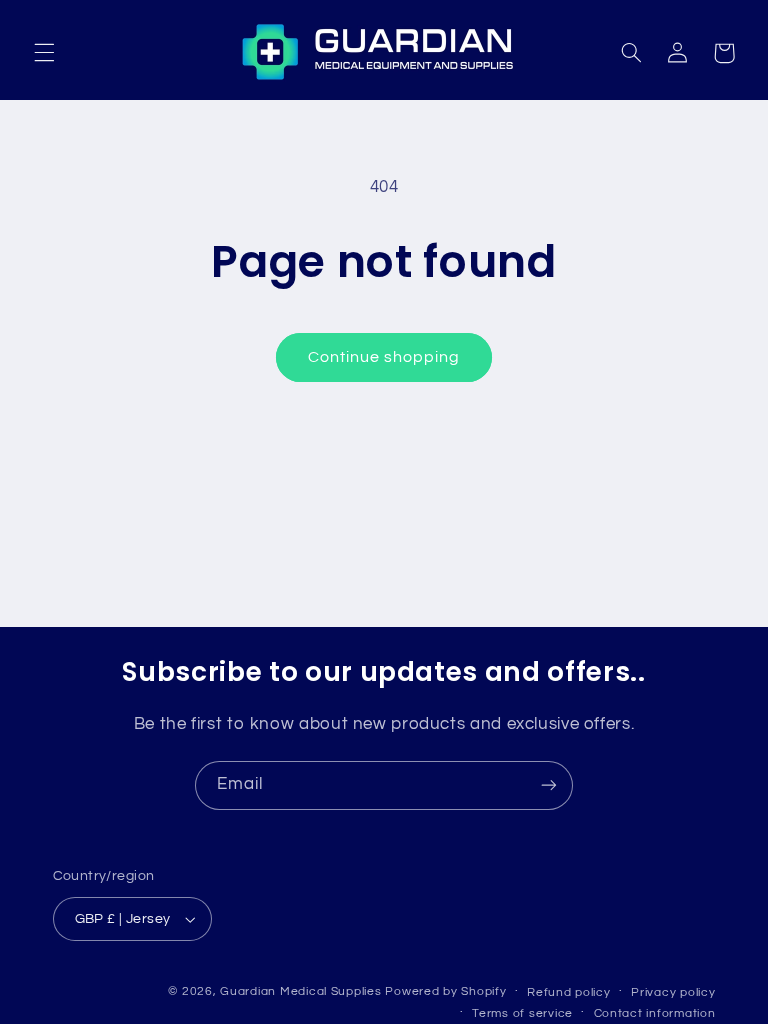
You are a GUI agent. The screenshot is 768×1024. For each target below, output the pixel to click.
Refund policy (569, 992)
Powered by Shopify (445, 991)
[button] (44, 53)
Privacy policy (673, 992)
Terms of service (522, 1013)
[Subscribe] (549, 785)
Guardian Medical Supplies (300, 991)
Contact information (655, 1013)
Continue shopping (384, 357)
